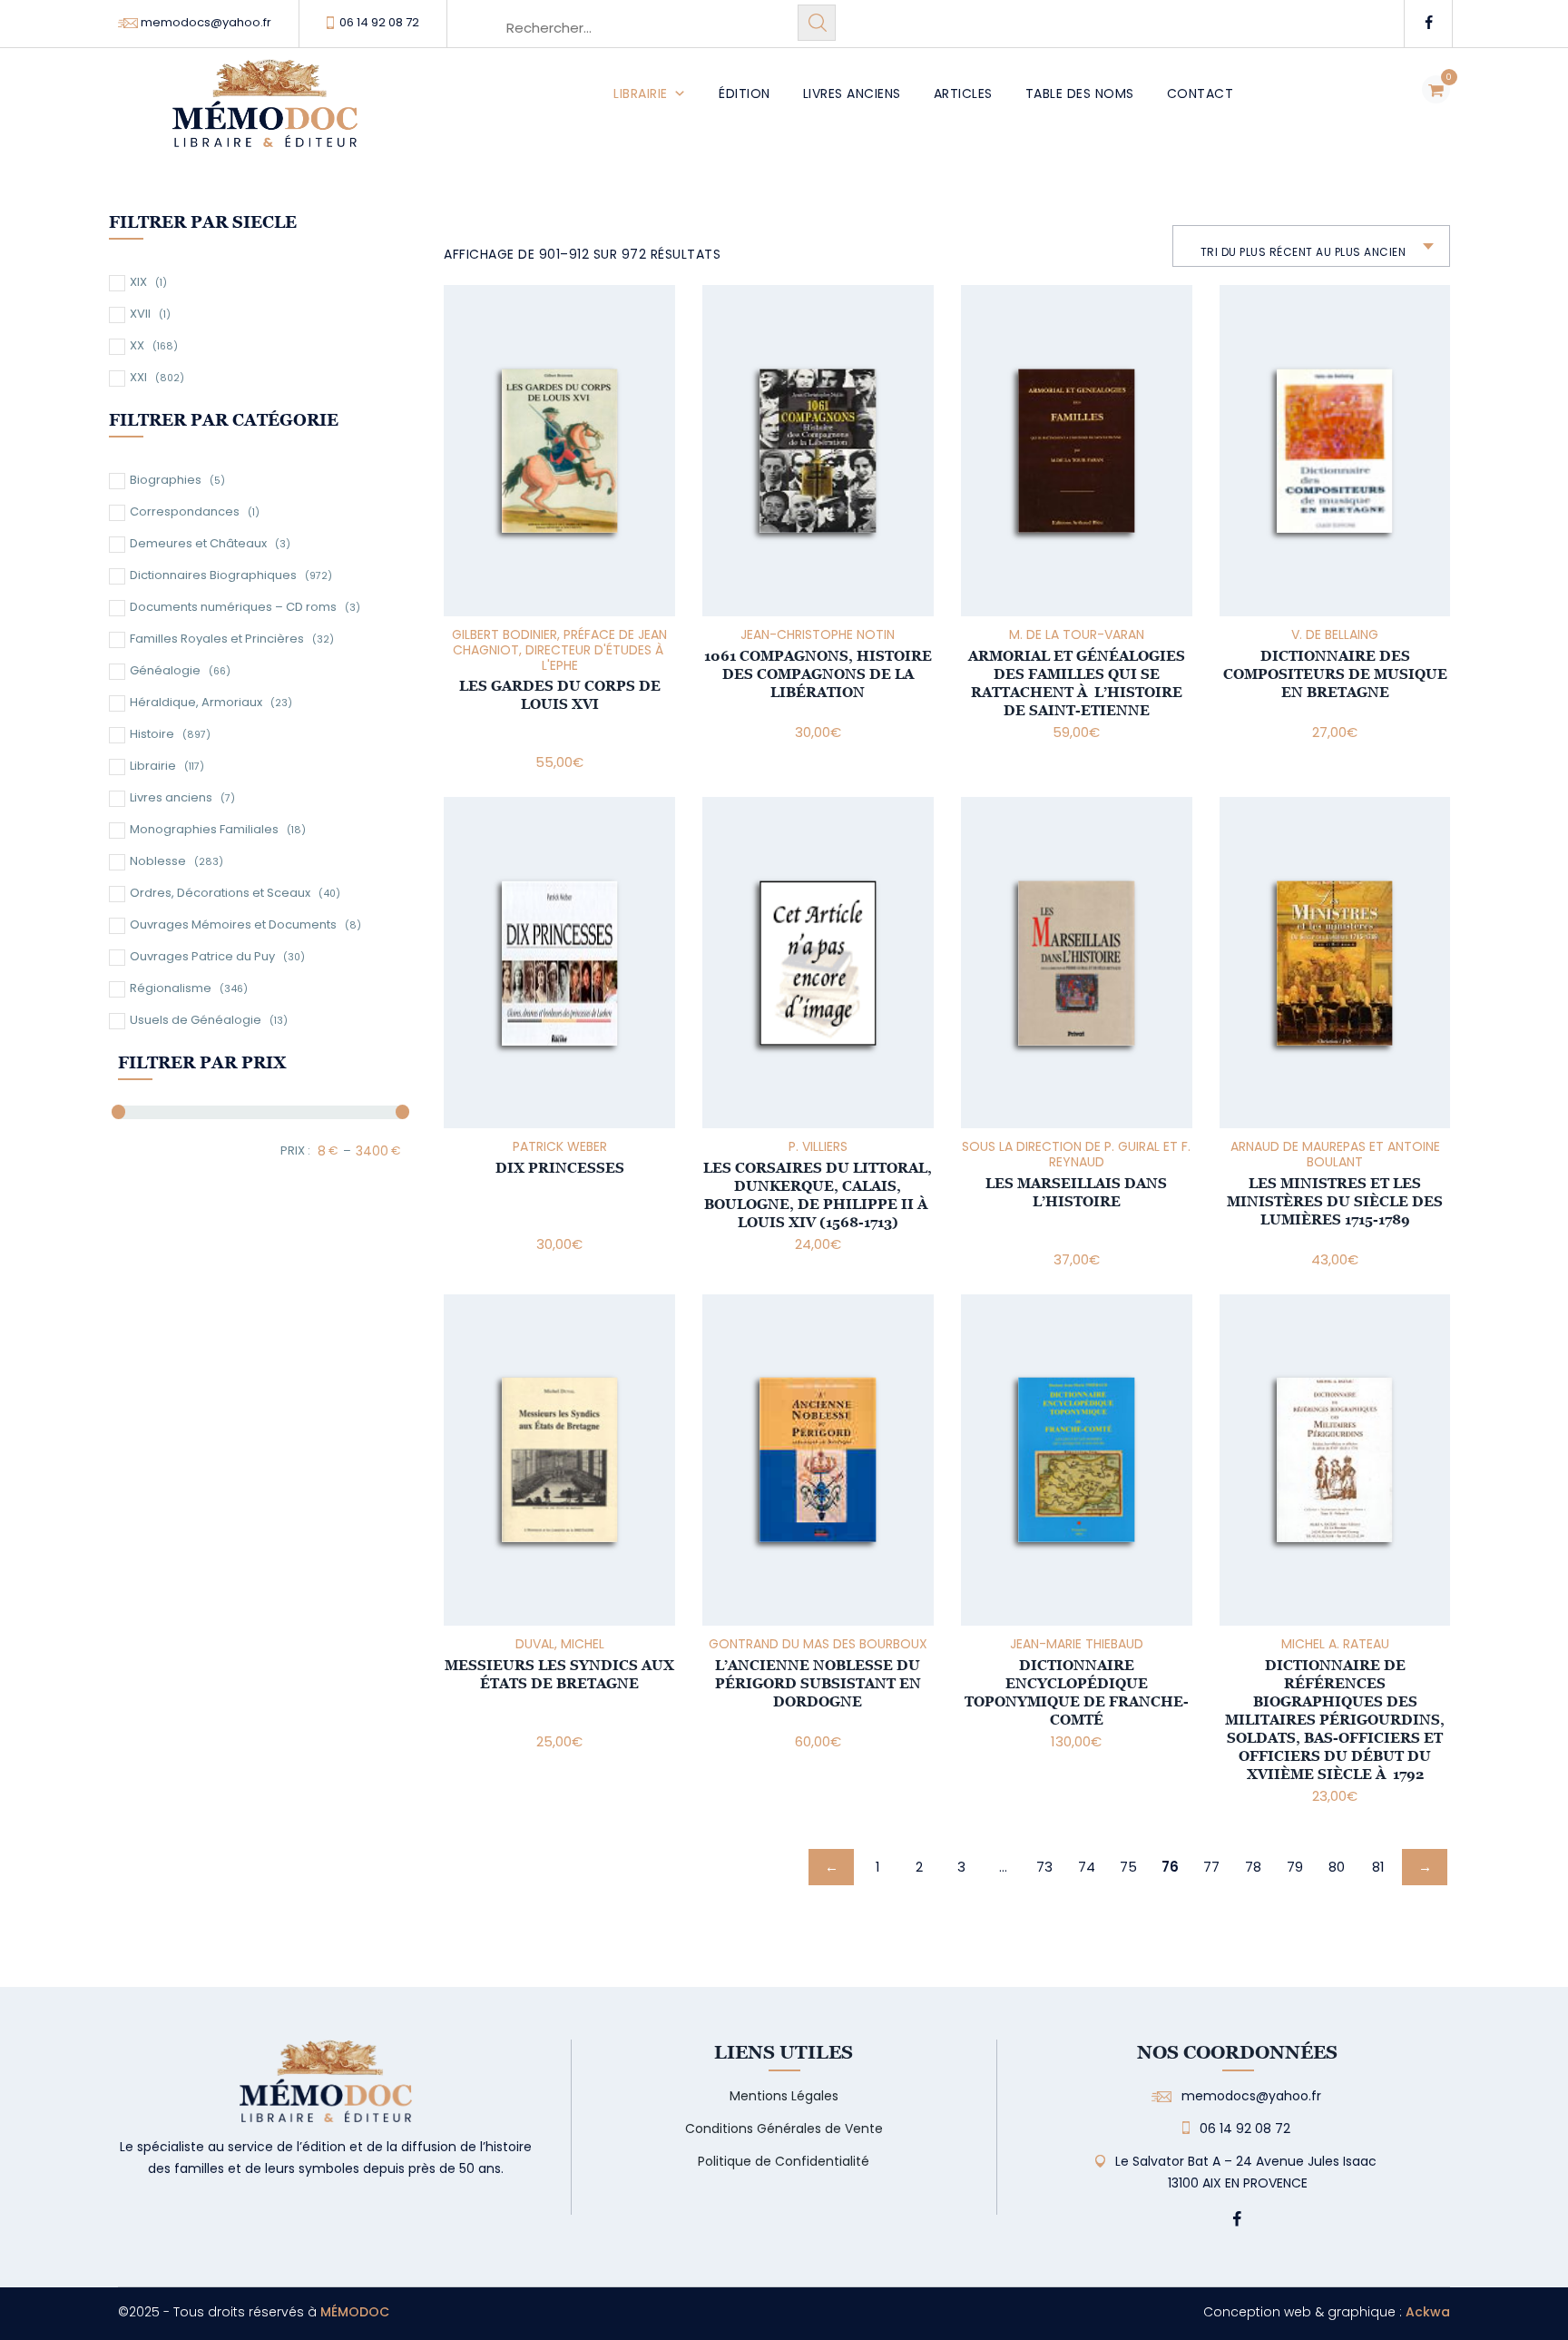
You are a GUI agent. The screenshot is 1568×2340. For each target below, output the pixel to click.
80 (1337, 1867)
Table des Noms (1080, 93)
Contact (1200, 93)
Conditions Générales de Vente (784, 2129)
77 (1211, 1867)
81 (1378, 1867)
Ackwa (1428, 2312)
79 (1295, 1867)
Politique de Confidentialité (784, 2161)
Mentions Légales (784, 2096)
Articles (963, 93)
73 (1044, 1867)
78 (1253, 1867)
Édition (745, 93)
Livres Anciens (852, 93)
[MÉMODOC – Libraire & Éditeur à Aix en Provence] (265, 114)
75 (1128, 1867)
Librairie (641, 93)
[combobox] (1312, 246)
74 (1087, 1867)
